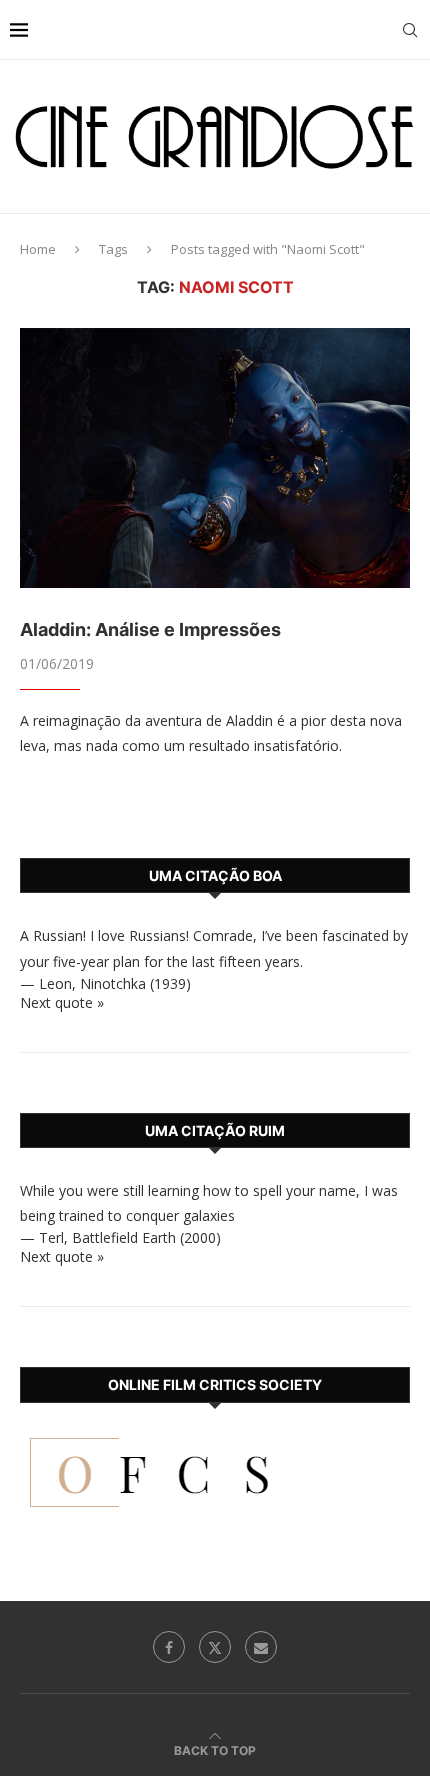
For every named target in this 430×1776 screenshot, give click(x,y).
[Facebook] (169, 1647)
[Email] (261, 1647)
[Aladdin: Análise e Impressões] (215, 458)
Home (38, 249)
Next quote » (62, 1002)
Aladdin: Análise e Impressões (150, 629)
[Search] (410, 30)
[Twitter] (215, 1647)
